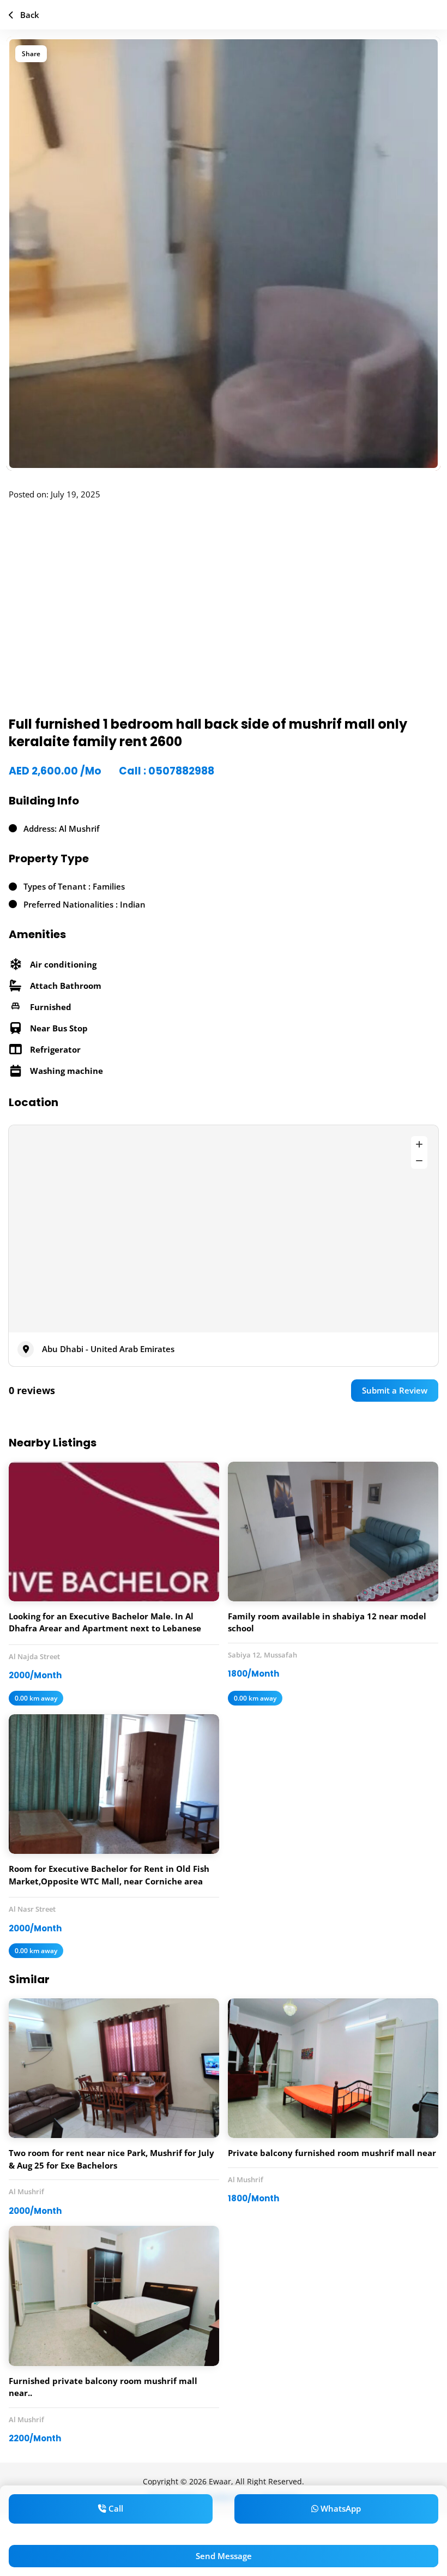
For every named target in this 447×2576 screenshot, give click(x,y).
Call (115, 2508)
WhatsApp (340, 2508)
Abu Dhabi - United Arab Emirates (108, 1349)
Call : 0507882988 (167, 771)
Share (31, 54)
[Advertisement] (224, 615)
